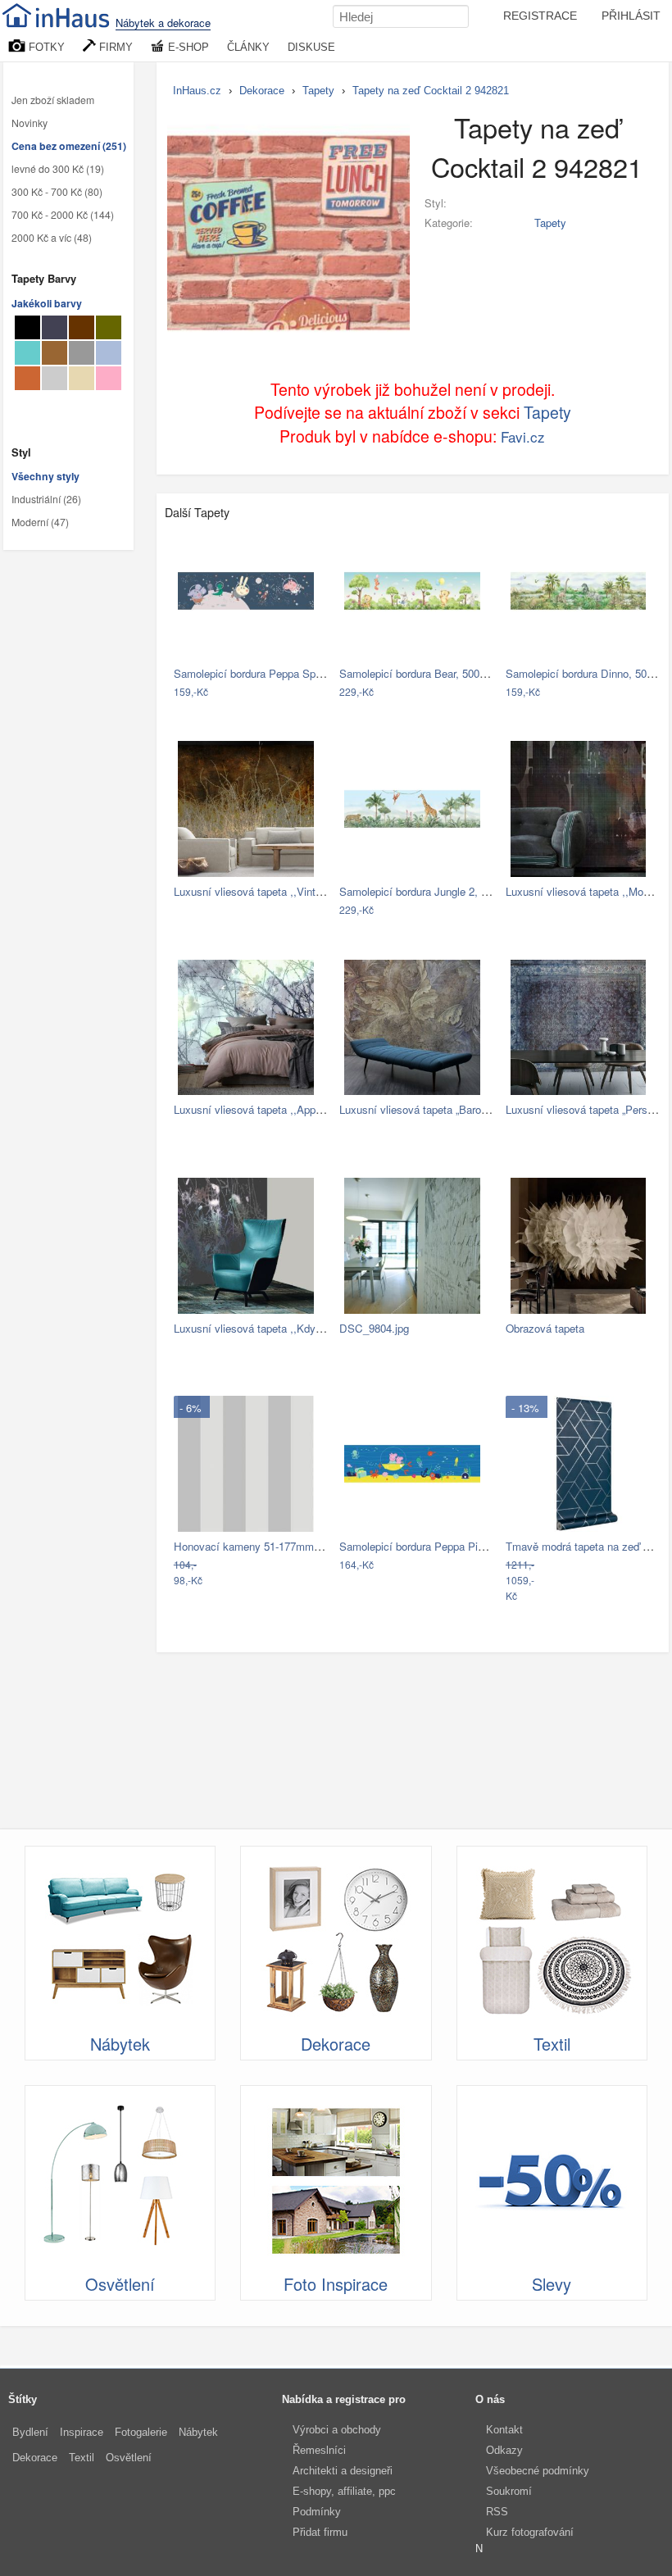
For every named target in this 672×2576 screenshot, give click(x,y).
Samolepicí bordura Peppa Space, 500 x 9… (279, 673)
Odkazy (504, 2450)
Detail (306, 692)
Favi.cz (523, 436)
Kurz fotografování (530, 2532)
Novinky (30, 123)
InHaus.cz (197, 91)
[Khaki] (109, 327)
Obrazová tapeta (545, 1328)
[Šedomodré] (109, 353)
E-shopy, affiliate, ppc (344, 2491)
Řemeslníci (319, 2450)
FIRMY (114, 47)
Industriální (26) (46, 499)
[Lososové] (109, 378)
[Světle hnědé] (54, 353)
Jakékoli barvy (47, 303)
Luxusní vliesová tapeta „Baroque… (424, 1109)
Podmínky (317, 2512)
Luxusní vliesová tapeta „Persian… (589, 1109)
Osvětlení (129, 2458)
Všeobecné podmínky (538, 2471)
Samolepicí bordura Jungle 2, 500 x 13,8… (440, 891)
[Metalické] (54, 327)
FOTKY (45, 47)
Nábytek (198, 2432)
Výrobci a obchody (337, 2430)
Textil (82, 2458)
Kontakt (504, 2430)
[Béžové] (82, 378)
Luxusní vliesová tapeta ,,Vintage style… (272, 891)
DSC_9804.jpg (374, 1328)
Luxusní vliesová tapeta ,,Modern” (586, 891)
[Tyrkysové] (27, 353)
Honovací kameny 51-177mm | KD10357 (270, 1546)
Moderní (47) (40, 522)
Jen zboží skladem (53, 100)
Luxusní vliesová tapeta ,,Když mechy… (270, 1328)
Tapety (550, 223)
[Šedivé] (82, 353)
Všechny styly (45, 476)
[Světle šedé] (54, 378)
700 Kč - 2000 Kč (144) (63, 215)
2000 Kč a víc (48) (52, 238)
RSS (497, 2512)
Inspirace (82, 2432)
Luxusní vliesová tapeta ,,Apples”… (259, 1109)
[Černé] (27, 327)
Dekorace (35, 2458)
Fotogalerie (141, 2432)
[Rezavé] (27, 378)
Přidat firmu (320, 2532)
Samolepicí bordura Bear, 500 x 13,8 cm (435, 673)
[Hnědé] (82, 327)
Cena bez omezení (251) (69, 146)
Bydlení (30, 2432)
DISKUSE (311, 47)
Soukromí (509, 2491)
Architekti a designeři (343, 2471)
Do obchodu (245, 692)
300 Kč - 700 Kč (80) (57, 192)
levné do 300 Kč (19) (58, 169)
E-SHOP (187, 47)
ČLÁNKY (248, 47)
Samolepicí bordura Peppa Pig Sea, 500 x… (444, 1546)
